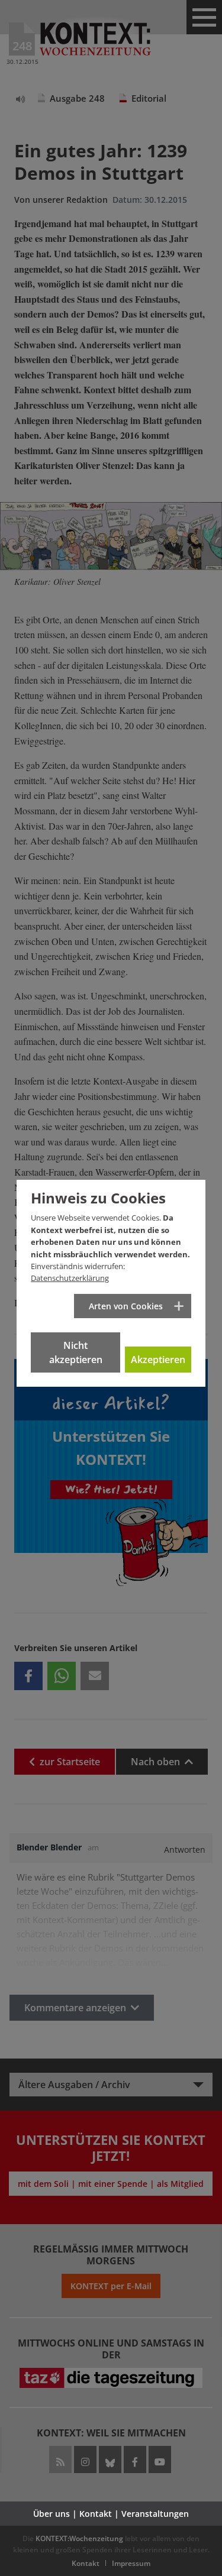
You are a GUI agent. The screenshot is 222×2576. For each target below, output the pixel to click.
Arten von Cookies (126, 1306)
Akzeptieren (158, 1360)
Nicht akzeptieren (76, 1352)
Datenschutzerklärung (70, 1278)
